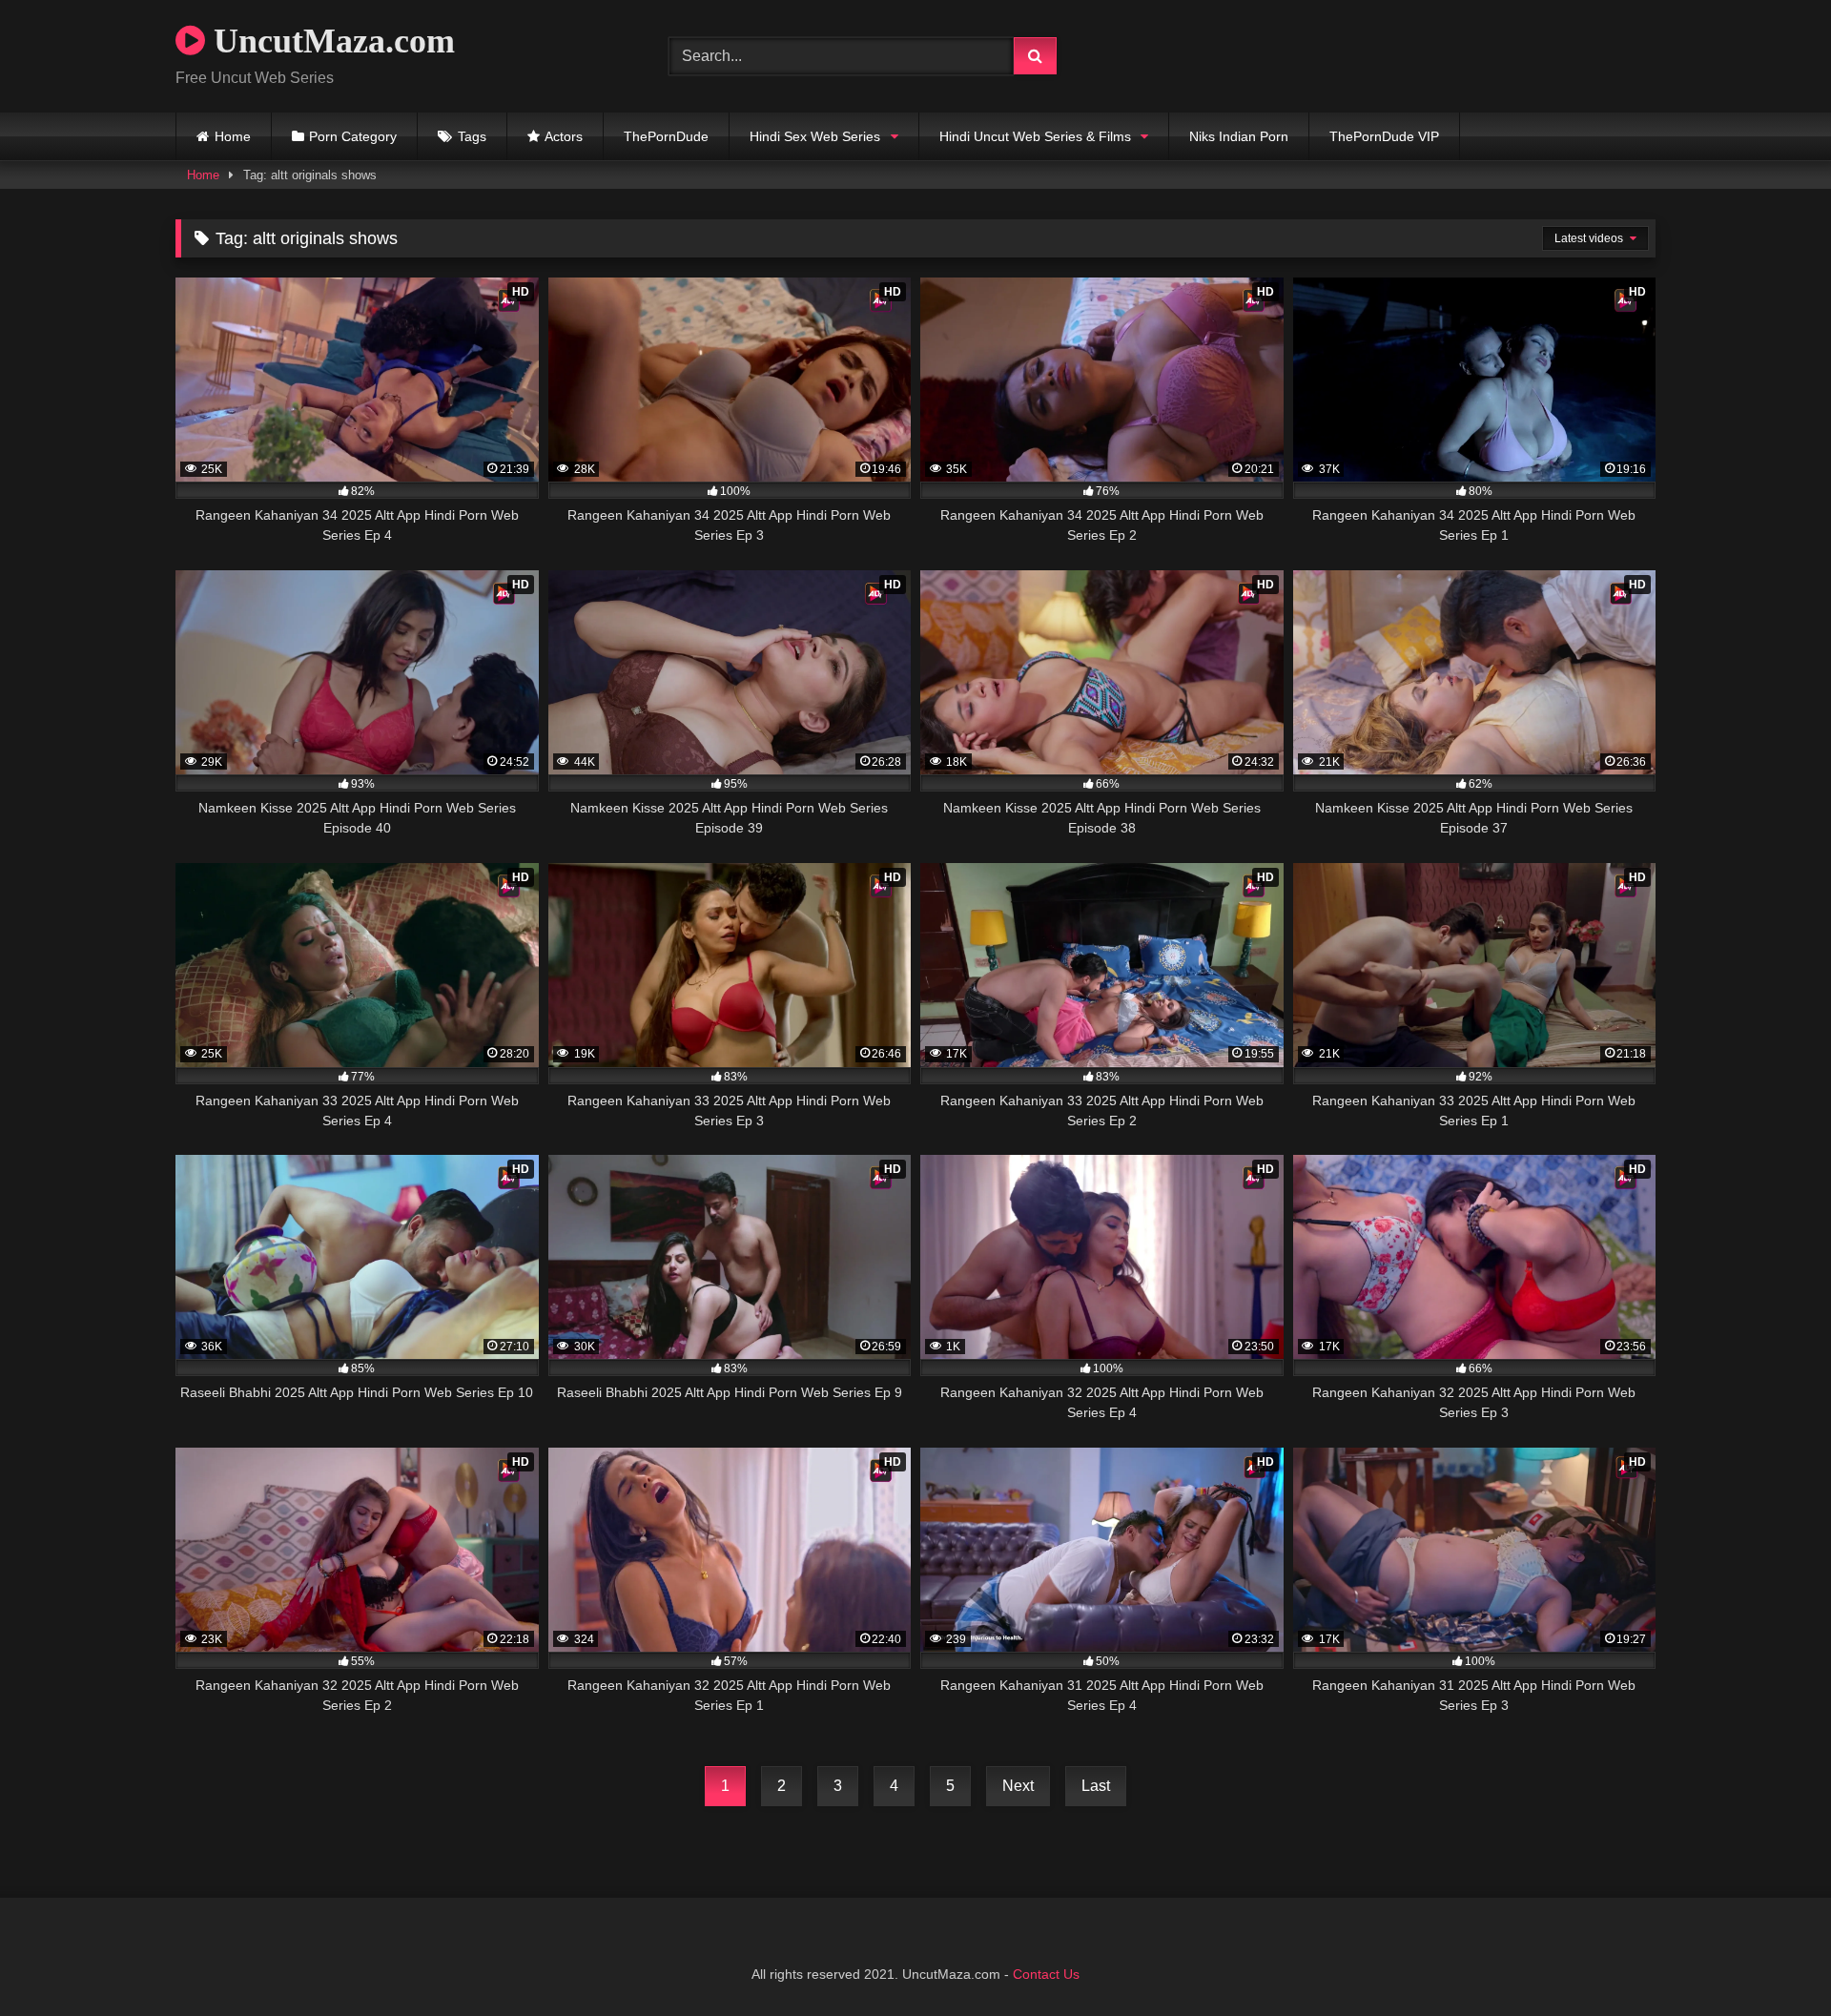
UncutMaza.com (330, 41)
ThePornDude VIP (1384, 136)
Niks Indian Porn (1239, 136)
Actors (564, 136)
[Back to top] (1772, 1959)
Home (233, 136)
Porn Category (353, 136)
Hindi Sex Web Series (815, 136)
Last (1096, 1786)
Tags (472, 136)
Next (1018, 1786)
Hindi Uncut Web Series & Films (1035, 136)
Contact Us (1046, 1974)
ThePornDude (666, 136)
